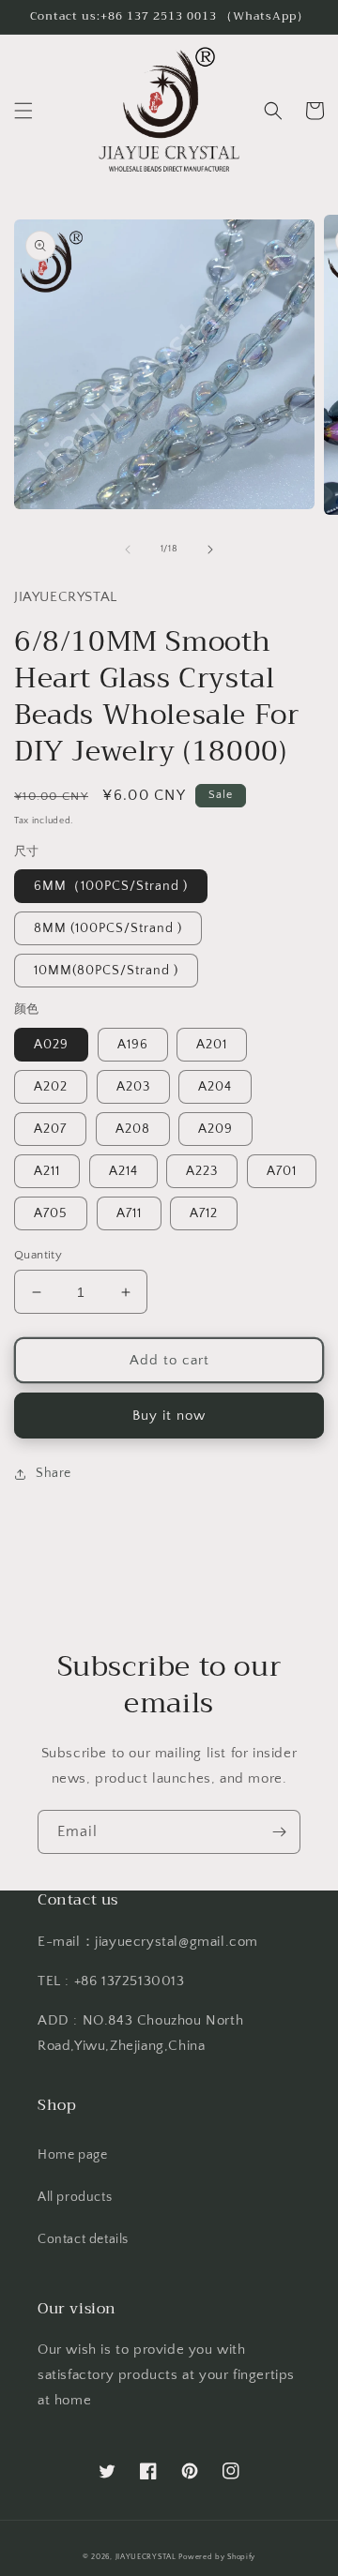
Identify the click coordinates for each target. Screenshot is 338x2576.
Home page (72, 2155)
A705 (51, 1213)
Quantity (38, 1255)
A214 (123, 1171)
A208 (133, 1129)
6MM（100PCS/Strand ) (111, 886)
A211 (47, 1171)
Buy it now (169, 1416)
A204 (215, 1087)
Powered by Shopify (217, 2557)
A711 (129, 1213)
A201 (212, 1045)
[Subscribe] (279, 1832)
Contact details (83, 2239)
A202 (51, 1087)
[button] (23, 111)
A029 (51, 1045)
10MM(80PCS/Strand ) (106, 971)
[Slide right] (210, 550)
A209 (215, 1129)
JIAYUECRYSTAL (146, 2557)
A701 (282, 1171)
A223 (202, 1171)
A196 (133, 1045)
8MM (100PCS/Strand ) (108, 928)
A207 (50, 1129)
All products (75, 2197)
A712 (204, 1213)
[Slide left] (128, 550)
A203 (133, 1087)
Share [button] (54, 1473)
